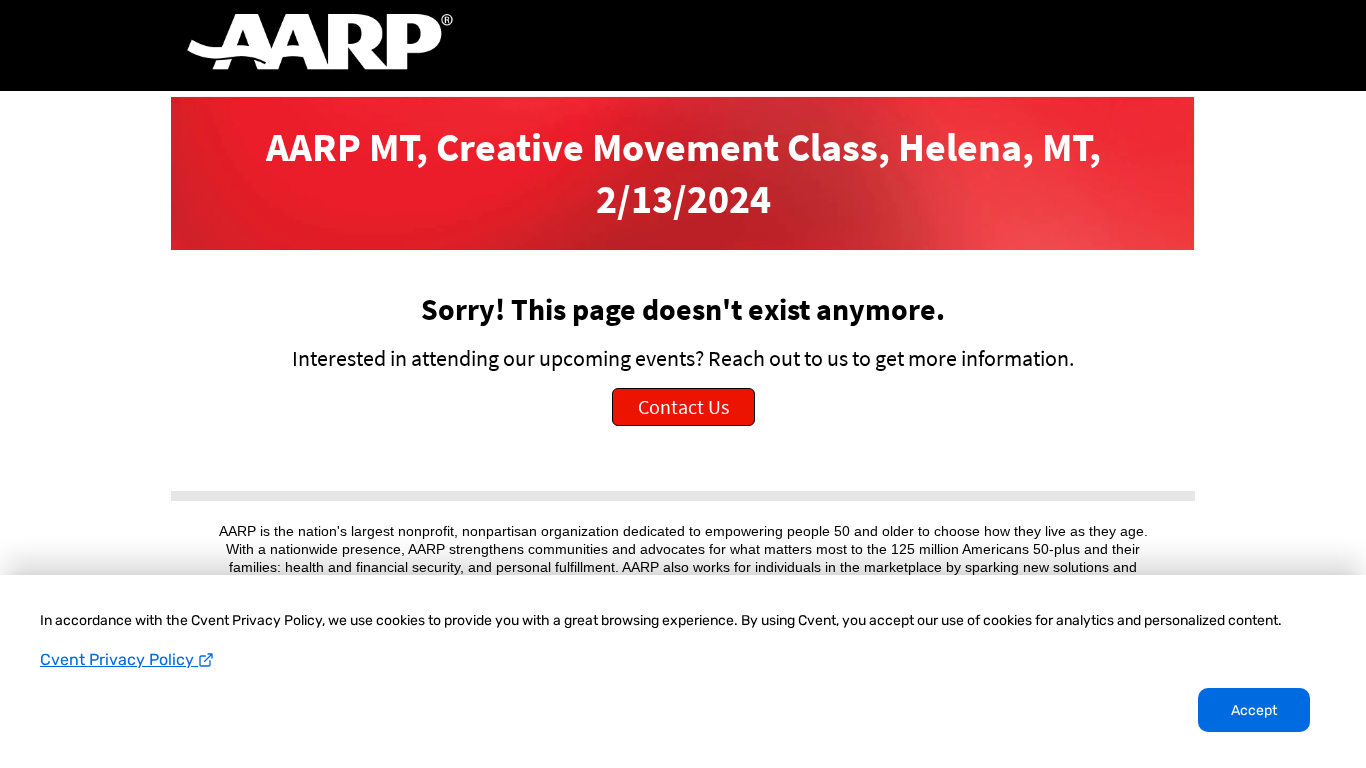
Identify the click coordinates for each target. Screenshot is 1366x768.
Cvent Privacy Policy (119, 659)
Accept (1254, 710)
